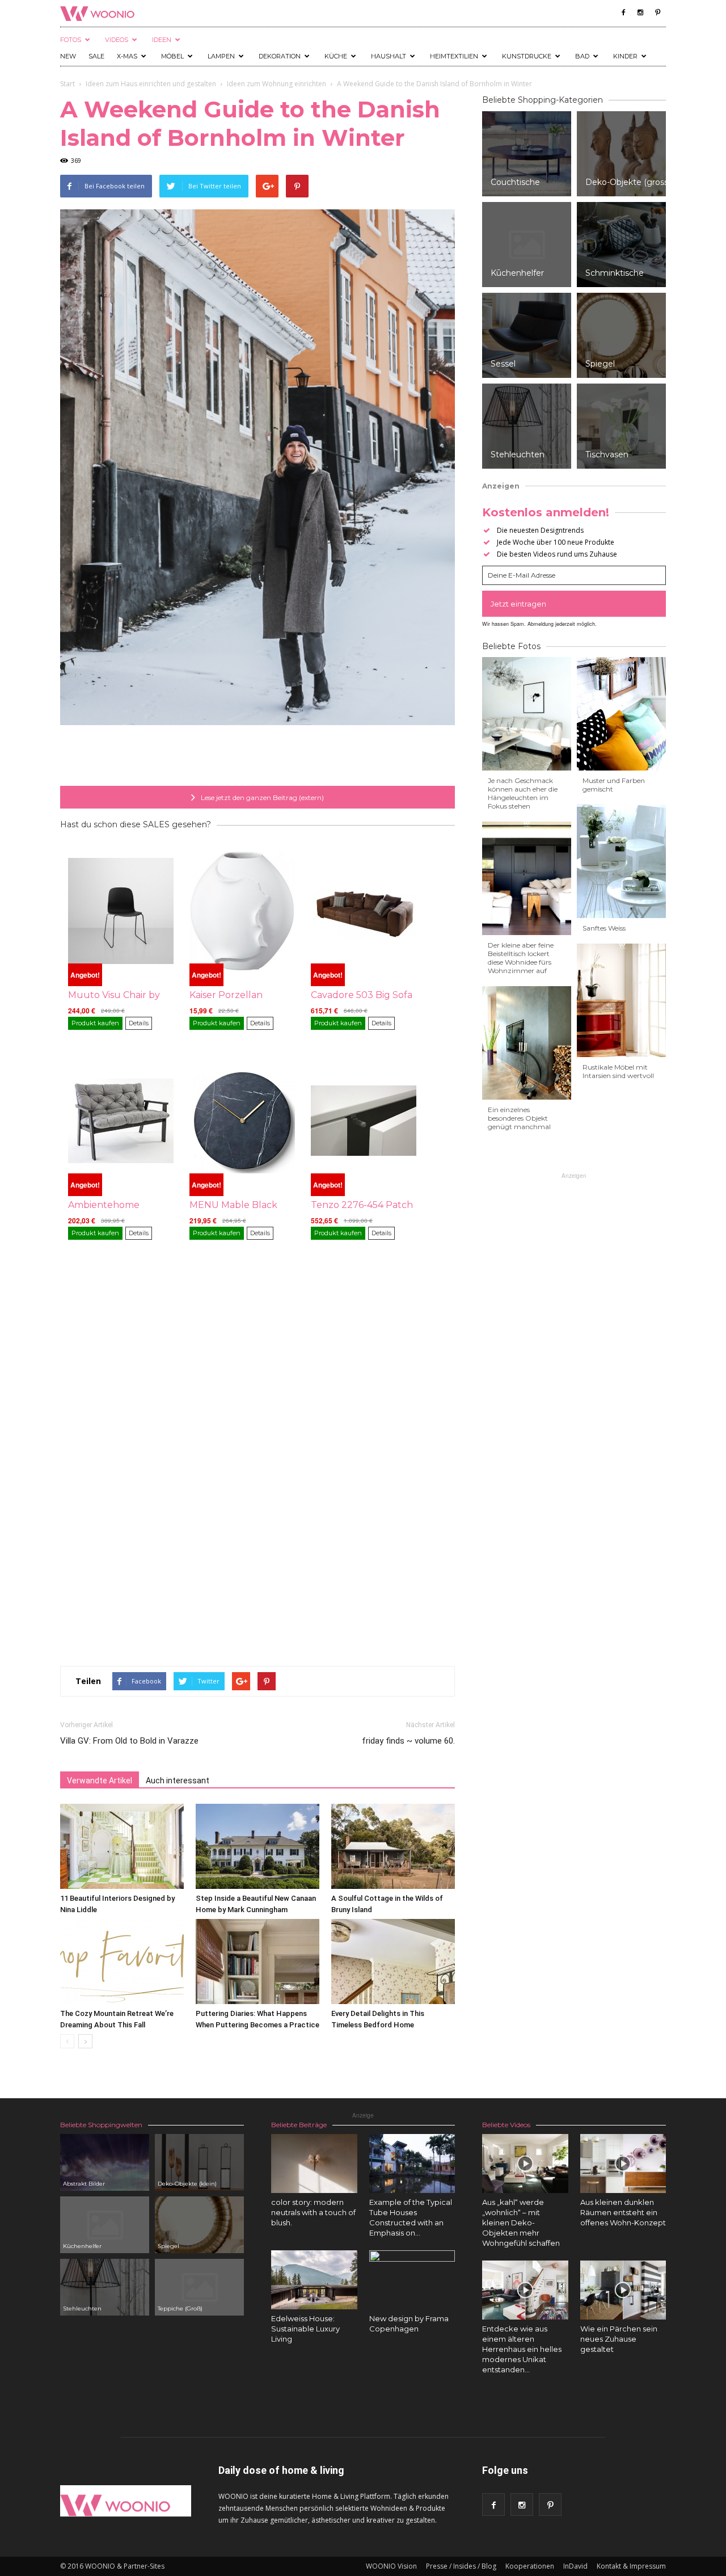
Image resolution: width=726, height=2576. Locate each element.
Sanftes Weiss (604, 928)
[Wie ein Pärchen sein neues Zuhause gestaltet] (623, 2290)
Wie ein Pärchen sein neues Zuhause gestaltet (619, 2339)
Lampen (221, 56)
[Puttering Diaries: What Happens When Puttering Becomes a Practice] (258, 1962)
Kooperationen (530, 2566)
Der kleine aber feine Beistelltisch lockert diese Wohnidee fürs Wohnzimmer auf (521, 958)
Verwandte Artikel (100, 1781)
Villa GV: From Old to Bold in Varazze (129, 1741)
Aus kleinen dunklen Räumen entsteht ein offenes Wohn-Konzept (623, 2212)
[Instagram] (640, 12)
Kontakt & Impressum (631, 2566)
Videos (117, 40)
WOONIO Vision (391, 2566)
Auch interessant (178, 1781)
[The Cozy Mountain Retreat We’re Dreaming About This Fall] (122, 1962)
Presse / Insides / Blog (461, 2566)
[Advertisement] (258, 757)
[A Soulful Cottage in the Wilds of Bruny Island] (393, 1846)
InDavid (575, 2566)
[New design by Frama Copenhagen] (412, 2293)
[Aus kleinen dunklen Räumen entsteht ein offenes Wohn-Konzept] (623, 2163)
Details (139, 1023)
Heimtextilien (454, 56)
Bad (582, 56)
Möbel (172, 56)
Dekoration (280, 56)
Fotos (71, 40)
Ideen (162, 40)
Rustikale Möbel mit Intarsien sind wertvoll (618, 1071)
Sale (96, 56)
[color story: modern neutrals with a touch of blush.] (314, 2163)
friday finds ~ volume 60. (408, 1741)
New (68, 56)
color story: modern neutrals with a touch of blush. (313, 2212)
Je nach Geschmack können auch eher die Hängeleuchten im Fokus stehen (523, 793)
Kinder (625, 56)
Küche (336, 56)
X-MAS (127, 56)
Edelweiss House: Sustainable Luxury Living (305, 2329)
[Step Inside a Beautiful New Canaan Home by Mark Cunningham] (258, 1846)
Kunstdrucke (527, 56)
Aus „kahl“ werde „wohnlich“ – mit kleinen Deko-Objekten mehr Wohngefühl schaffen (521, 2223)
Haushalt (389, 56)
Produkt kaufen (95, 1023)
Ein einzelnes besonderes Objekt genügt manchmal (519, 1118)
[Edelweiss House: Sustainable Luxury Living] (314, 2280)
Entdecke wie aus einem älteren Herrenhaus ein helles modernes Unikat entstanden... (522, 2349)
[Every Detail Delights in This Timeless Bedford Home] (393, 1962)
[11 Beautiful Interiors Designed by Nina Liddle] (122, 1846)
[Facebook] (623, 12)
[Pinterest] (657, 12)
